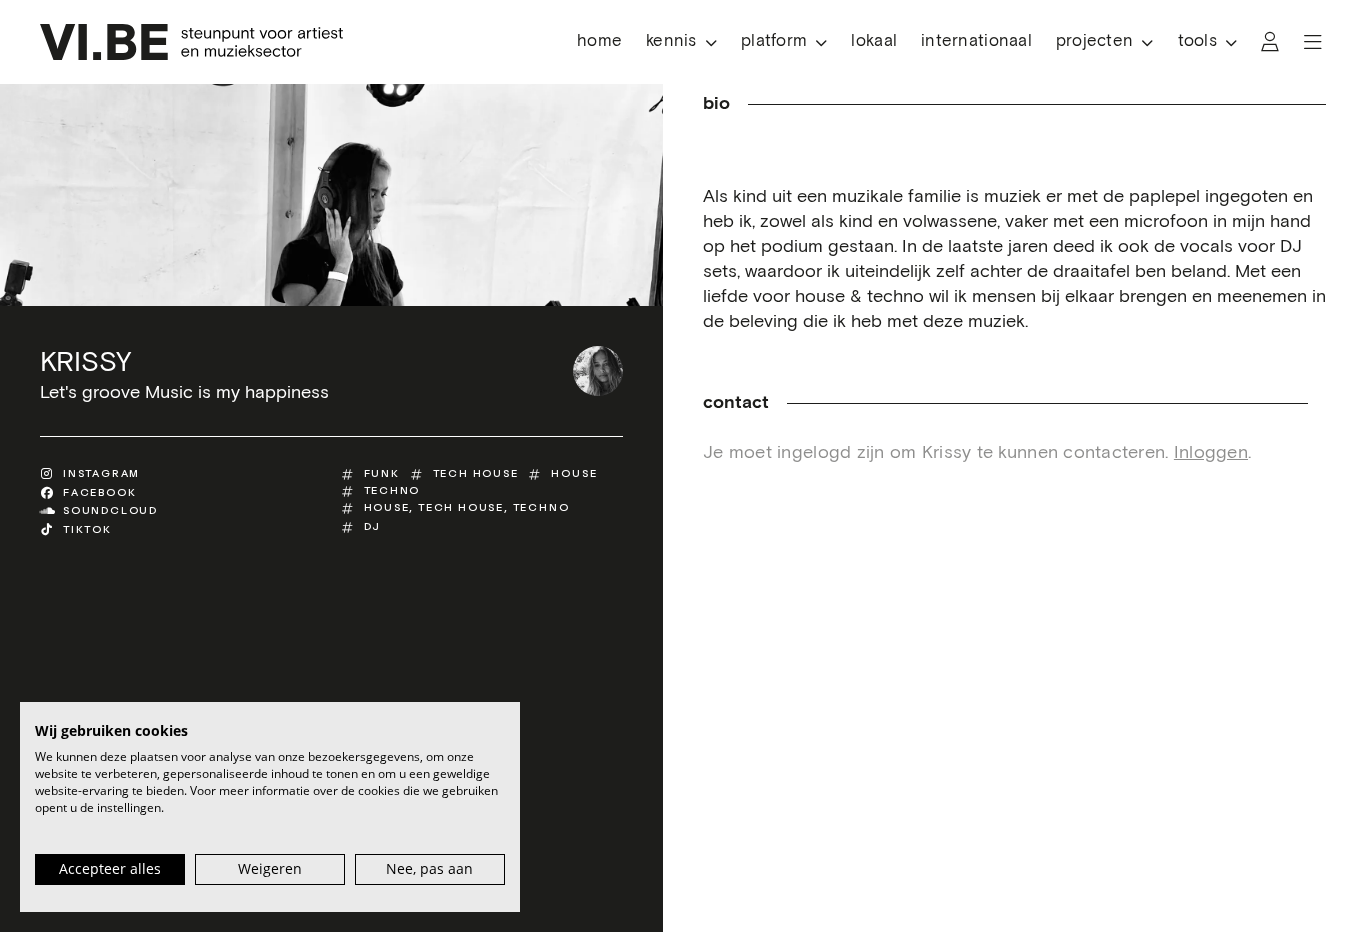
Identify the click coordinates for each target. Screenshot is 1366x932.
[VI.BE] (191, 42)
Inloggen (1211, 453)
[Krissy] (598, 371)
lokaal (874, 41)
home (599, 41)
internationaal (976, 41)
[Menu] (1313, 42)
